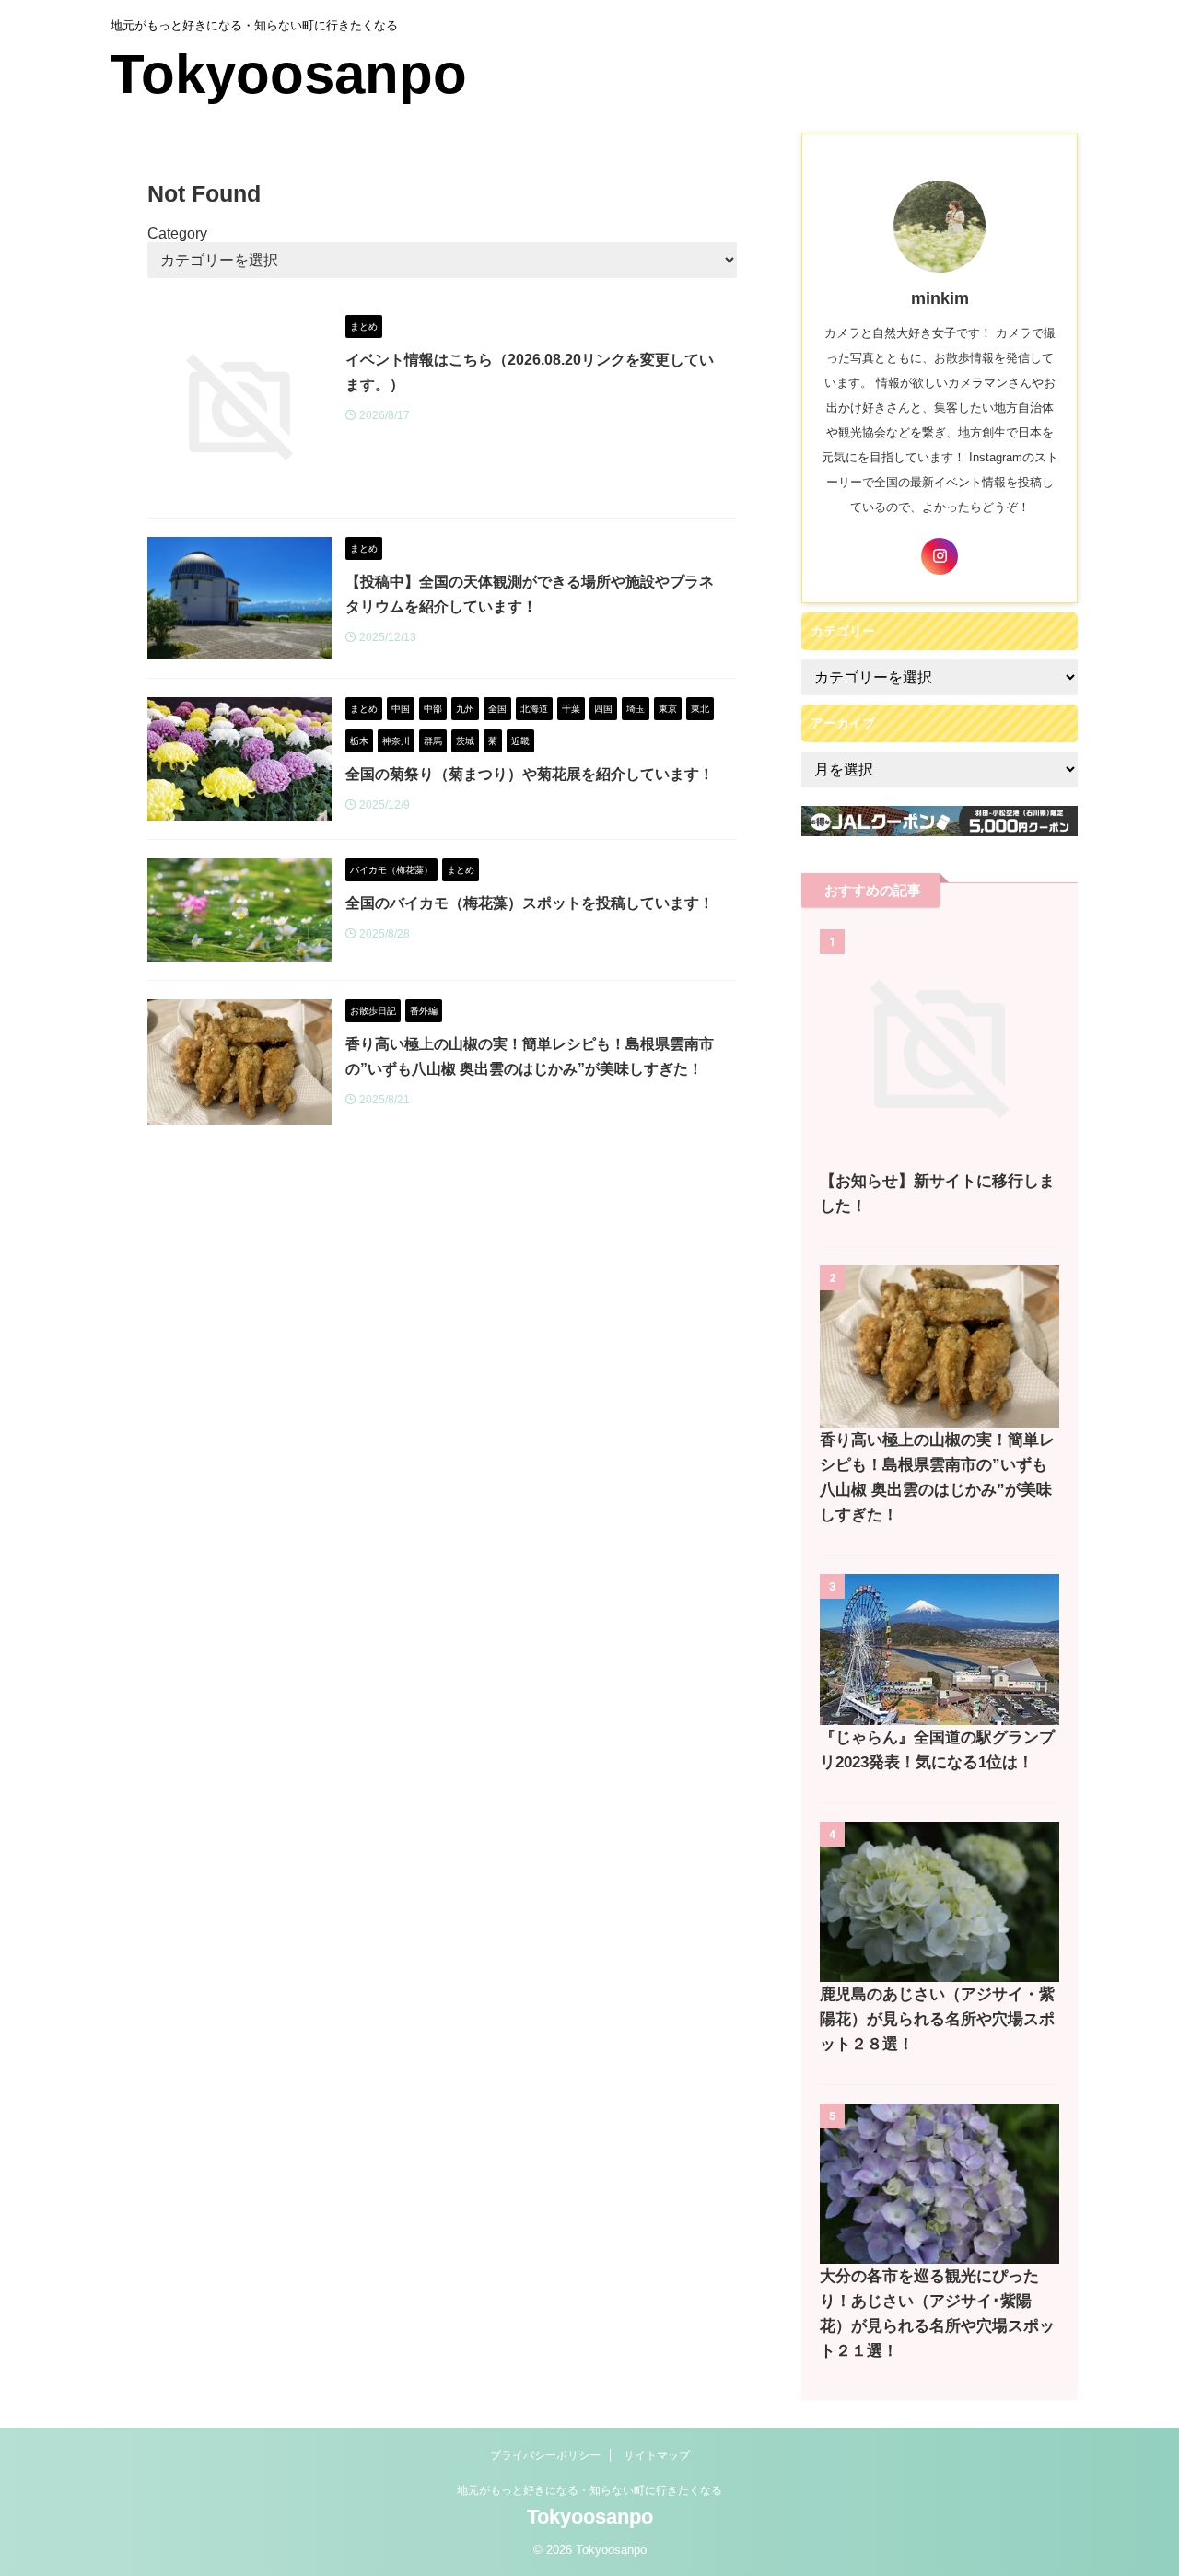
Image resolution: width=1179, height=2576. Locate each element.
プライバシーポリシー (545, 2455)
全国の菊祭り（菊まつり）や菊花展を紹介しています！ (530, 774)
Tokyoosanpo (289, 74)
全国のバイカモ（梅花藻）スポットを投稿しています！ (530, 903)
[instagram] (940, 556)
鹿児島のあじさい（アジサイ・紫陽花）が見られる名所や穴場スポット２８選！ (937, 2019)
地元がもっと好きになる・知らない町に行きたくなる (589, 2490)
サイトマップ (657, 2455)
